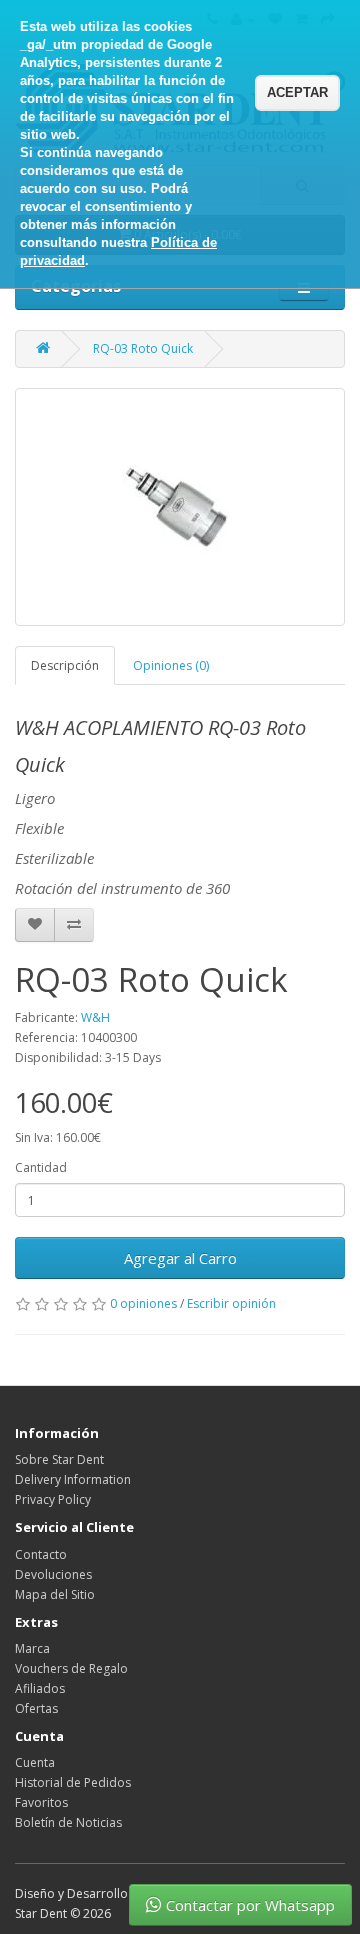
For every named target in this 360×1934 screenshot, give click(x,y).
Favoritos (41, 1802)
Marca (32, 1648)
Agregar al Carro (180, 1258)
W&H (95, 1017)
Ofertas (36, 1708)
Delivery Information (73, 1479)
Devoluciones (53, 1574)
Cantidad (41, 1167)
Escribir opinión (231, 1303)
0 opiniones (143, 1303)
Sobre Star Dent (59, 1459)
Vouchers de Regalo (71, 1668)
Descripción (65, 665)
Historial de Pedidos (73, 1782)
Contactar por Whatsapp (250, 1905)
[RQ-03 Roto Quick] (180, 507)
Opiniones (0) (171, 665)
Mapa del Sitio (55, 1594)
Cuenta (35, 1762)
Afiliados (40, 1688)
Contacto (41, 1554)
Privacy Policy (53, 1499)
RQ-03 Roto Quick (143, 348)
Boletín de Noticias (68, 1822)
